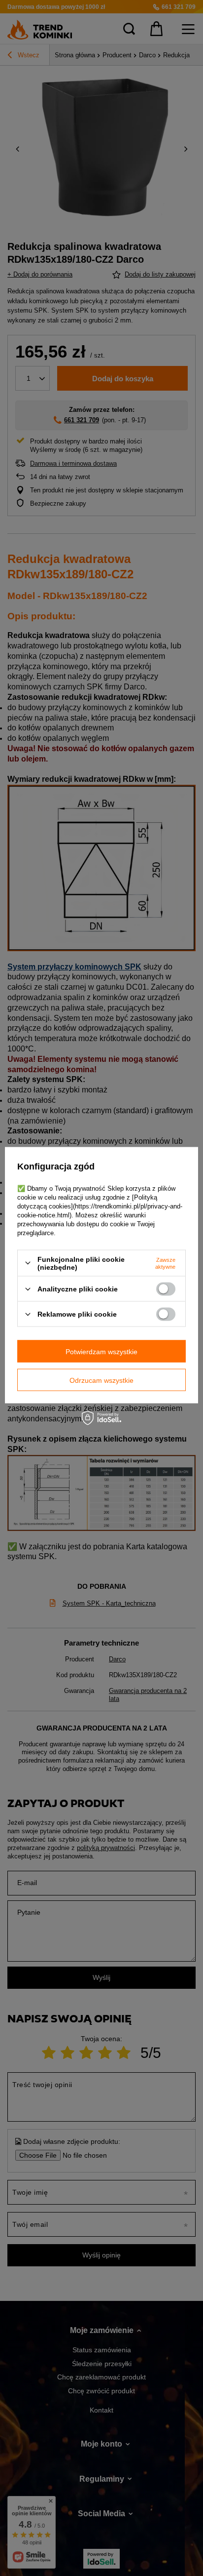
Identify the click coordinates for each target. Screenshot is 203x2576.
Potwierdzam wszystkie (101, 1351)
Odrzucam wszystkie (101, 1380)
